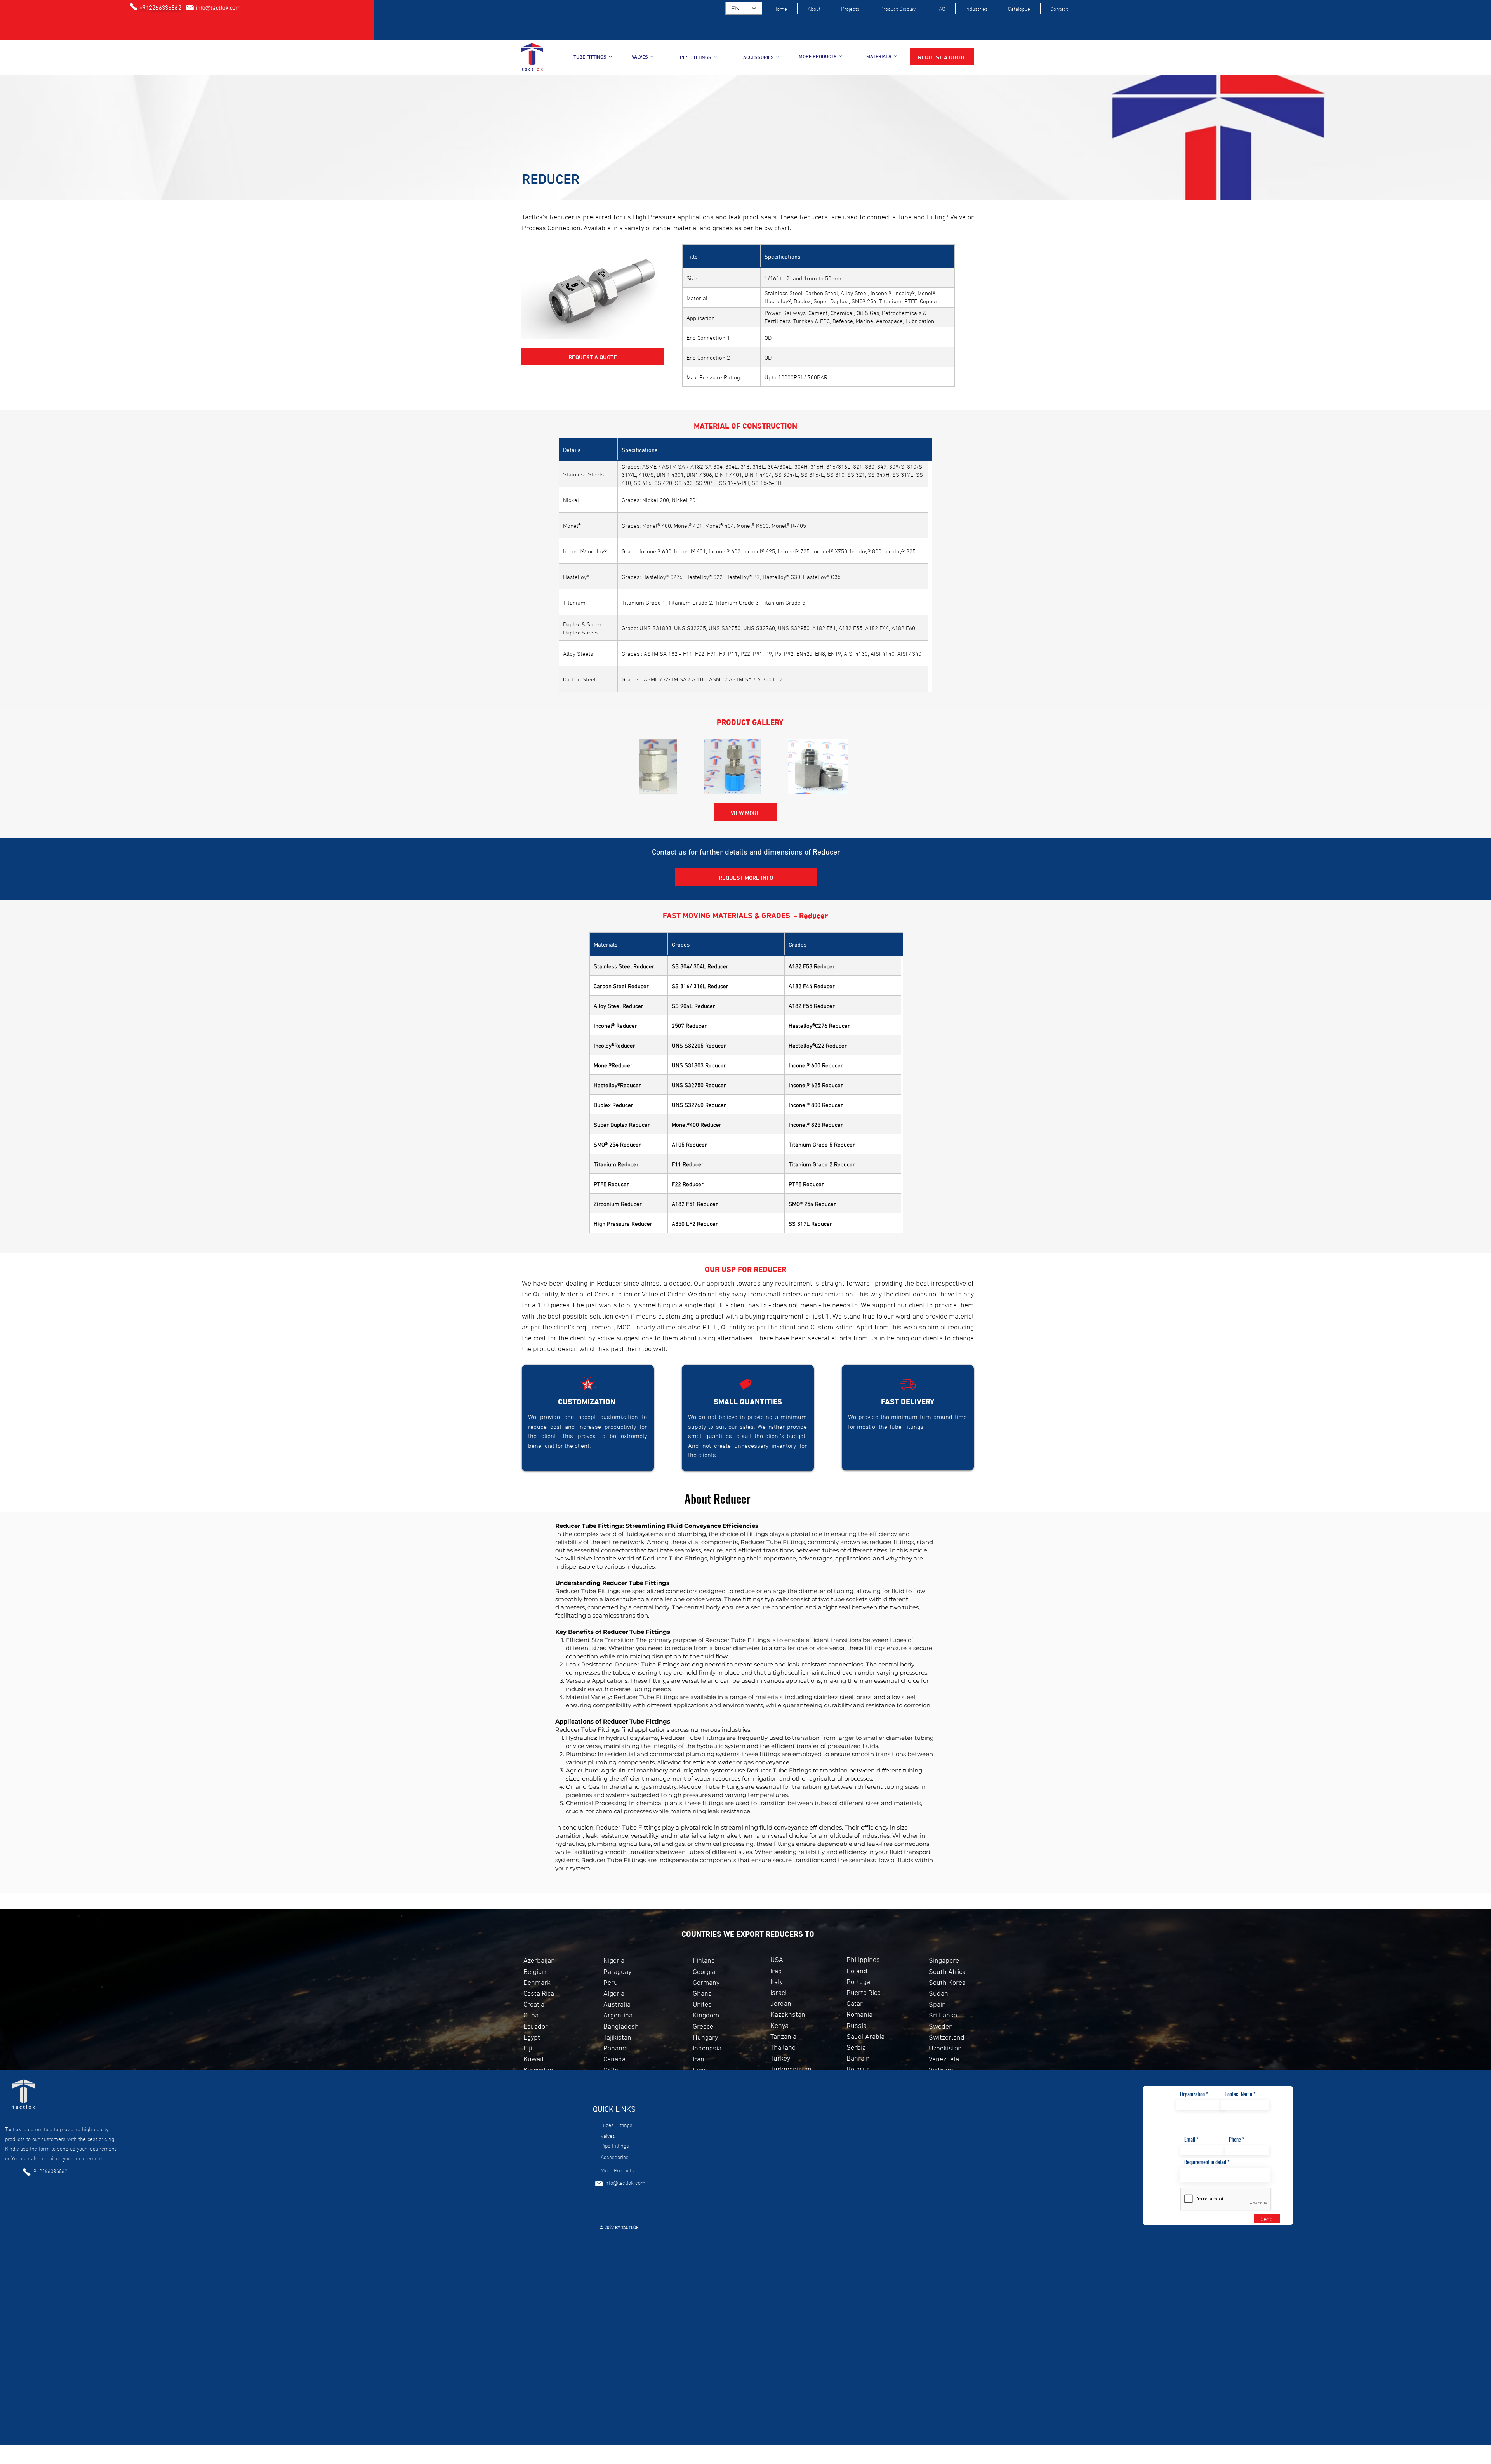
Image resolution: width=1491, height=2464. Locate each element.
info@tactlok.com (625, 2182)
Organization (1192, 2094)
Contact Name (1238, 2094)
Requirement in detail (1205, 2162)
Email (1190, 2139)
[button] (942, 57)
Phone (1235, 2139)
